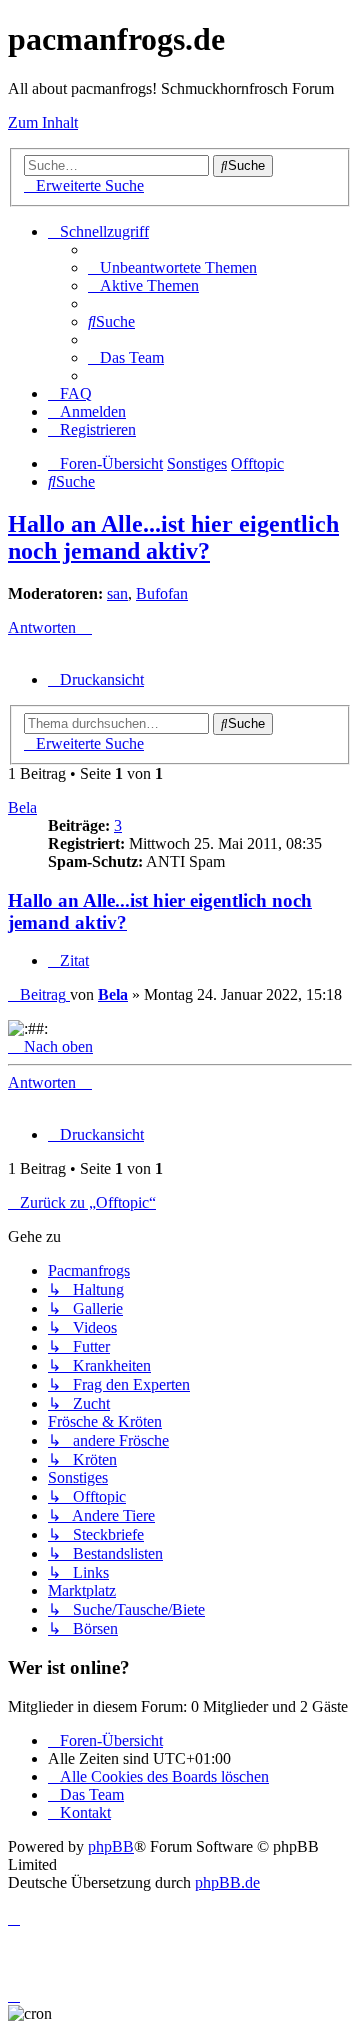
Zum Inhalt (43, 122)
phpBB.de (227, 1882)
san (117, 593)
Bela (22, 807)
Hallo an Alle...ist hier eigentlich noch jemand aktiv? (173, 537)
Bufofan (162, 593)
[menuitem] (172, 267)
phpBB (111, 1846)
